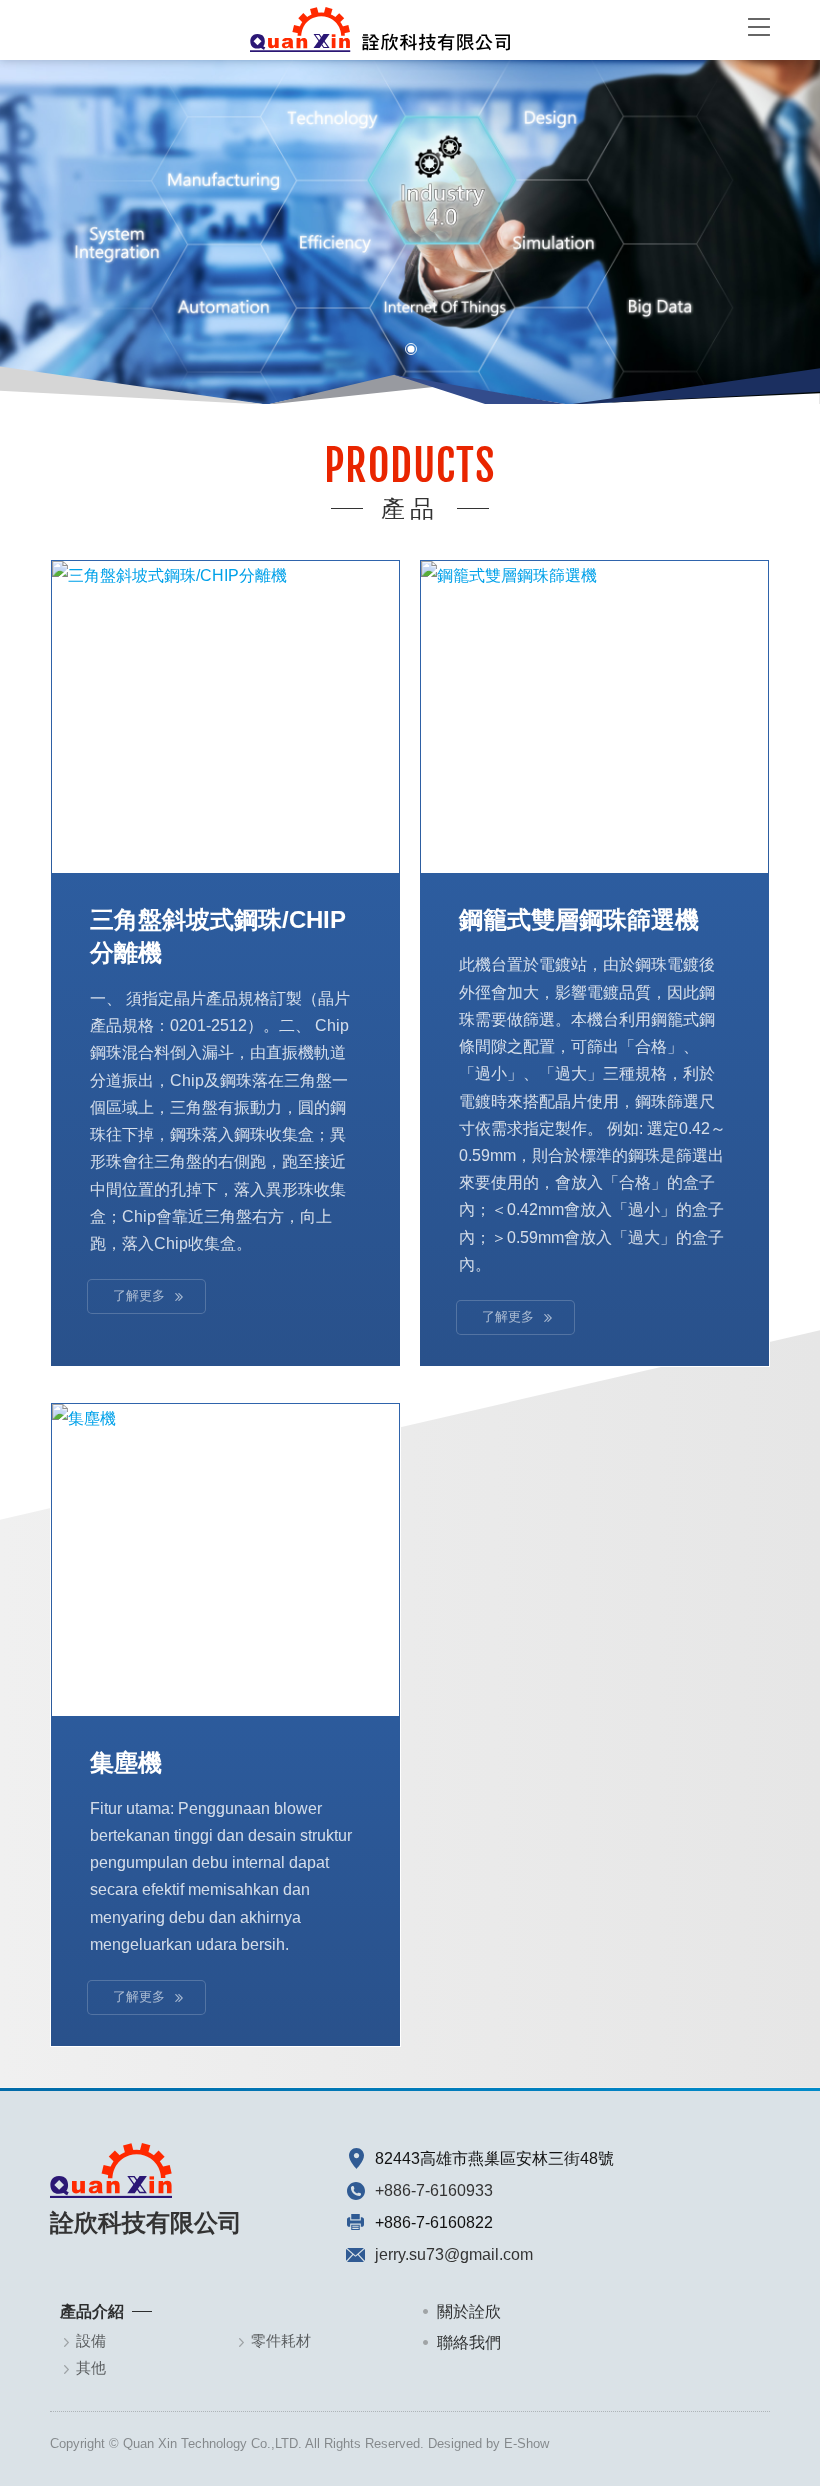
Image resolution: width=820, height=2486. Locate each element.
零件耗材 (281, 2340)
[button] (30, 244)
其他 (91, 2367)
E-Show (526, 2443)
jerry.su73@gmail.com (454, 2254)
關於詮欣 (469, 2311)
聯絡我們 (469, 2342)
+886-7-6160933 (434, 2190)
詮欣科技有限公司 (380, 30)
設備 (91, 2340)
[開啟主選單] (759, 26)
